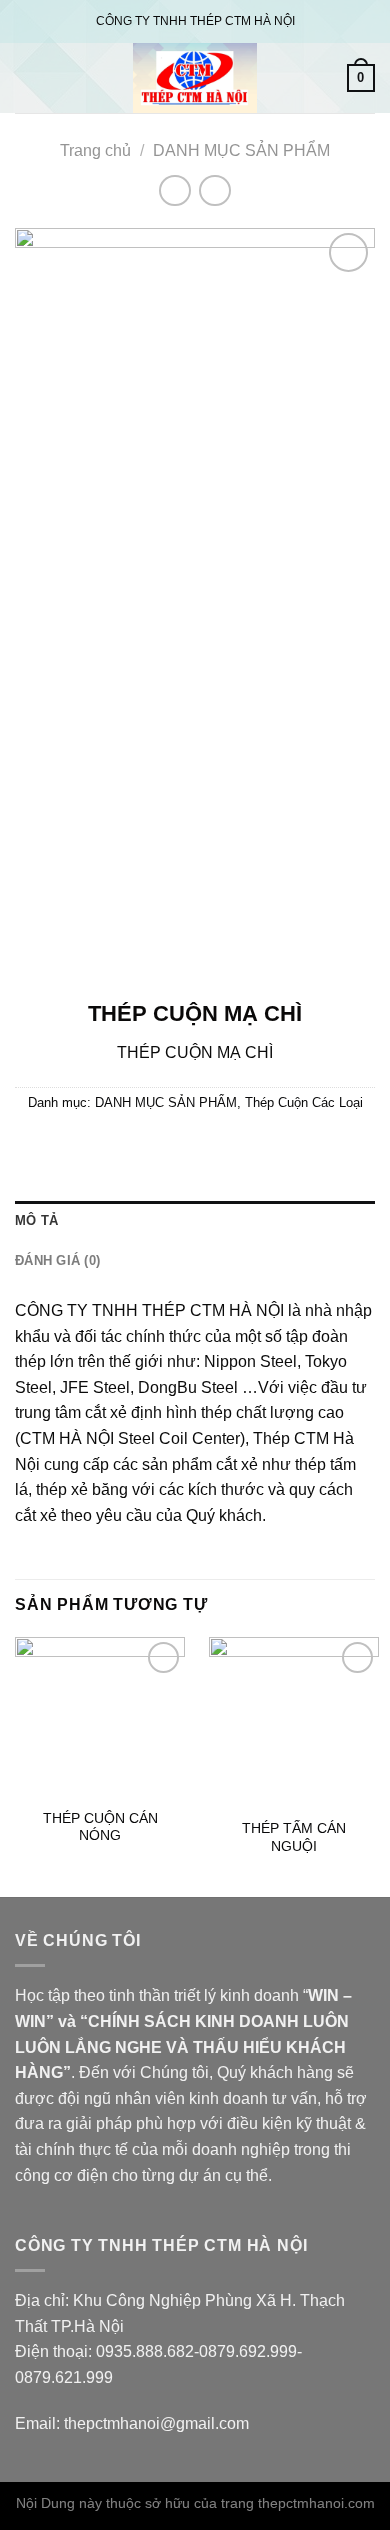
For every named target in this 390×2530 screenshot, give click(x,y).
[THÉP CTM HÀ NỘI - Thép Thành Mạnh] (195, 78)
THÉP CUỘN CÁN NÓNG (100, 1827)
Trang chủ (95, 150)
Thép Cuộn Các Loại (304, 1102)
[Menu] (27, 77)
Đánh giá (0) (57, 1260)
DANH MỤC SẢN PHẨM (241, 150)
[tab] (195, 1221)
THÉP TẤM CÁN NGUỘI (294, 1837)
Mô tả (36, 1220)
